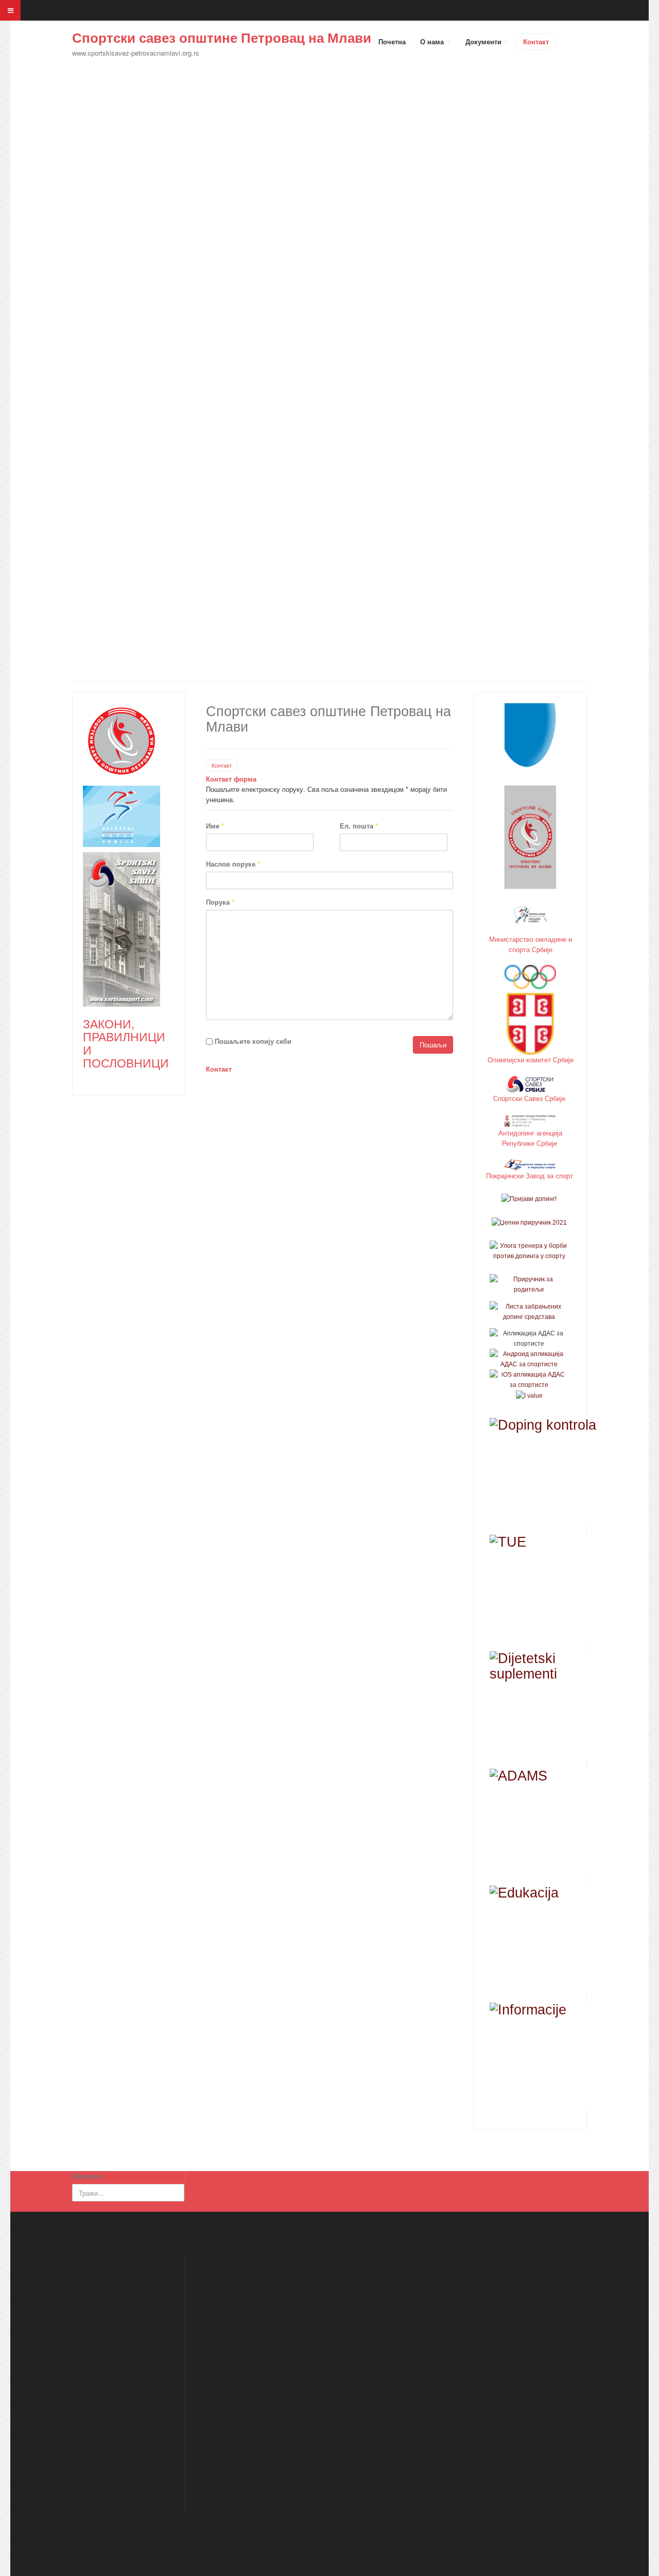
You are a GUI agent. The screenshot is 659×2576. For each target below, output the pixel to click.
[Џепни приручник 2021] (529, 1222)
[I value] (529, 1395)
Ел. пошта (359, 826)
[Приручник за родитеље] (529, 1284)
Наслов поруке (233, 864)
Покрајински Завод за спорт (531, 1175)
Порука (220, 902)
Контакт (536, 41)
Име (215, 826)
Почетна (392, 41)
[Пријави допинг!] (529, 1199)
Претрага (87, 2176)
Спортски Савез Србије (530, 1098)
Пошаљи (433, 1045)
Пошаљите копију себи (253, 1041)
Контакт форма (231, 779)
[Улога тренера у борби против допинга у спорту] (529, 1250)
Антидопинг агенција (530, 1133)
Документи (484, 41)
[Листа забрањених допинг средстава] (529, 1311)
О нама (433, 41)
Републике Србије (531, 1143)
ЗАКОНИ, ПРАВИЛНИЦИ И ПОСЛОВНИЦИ (126, 1043)
